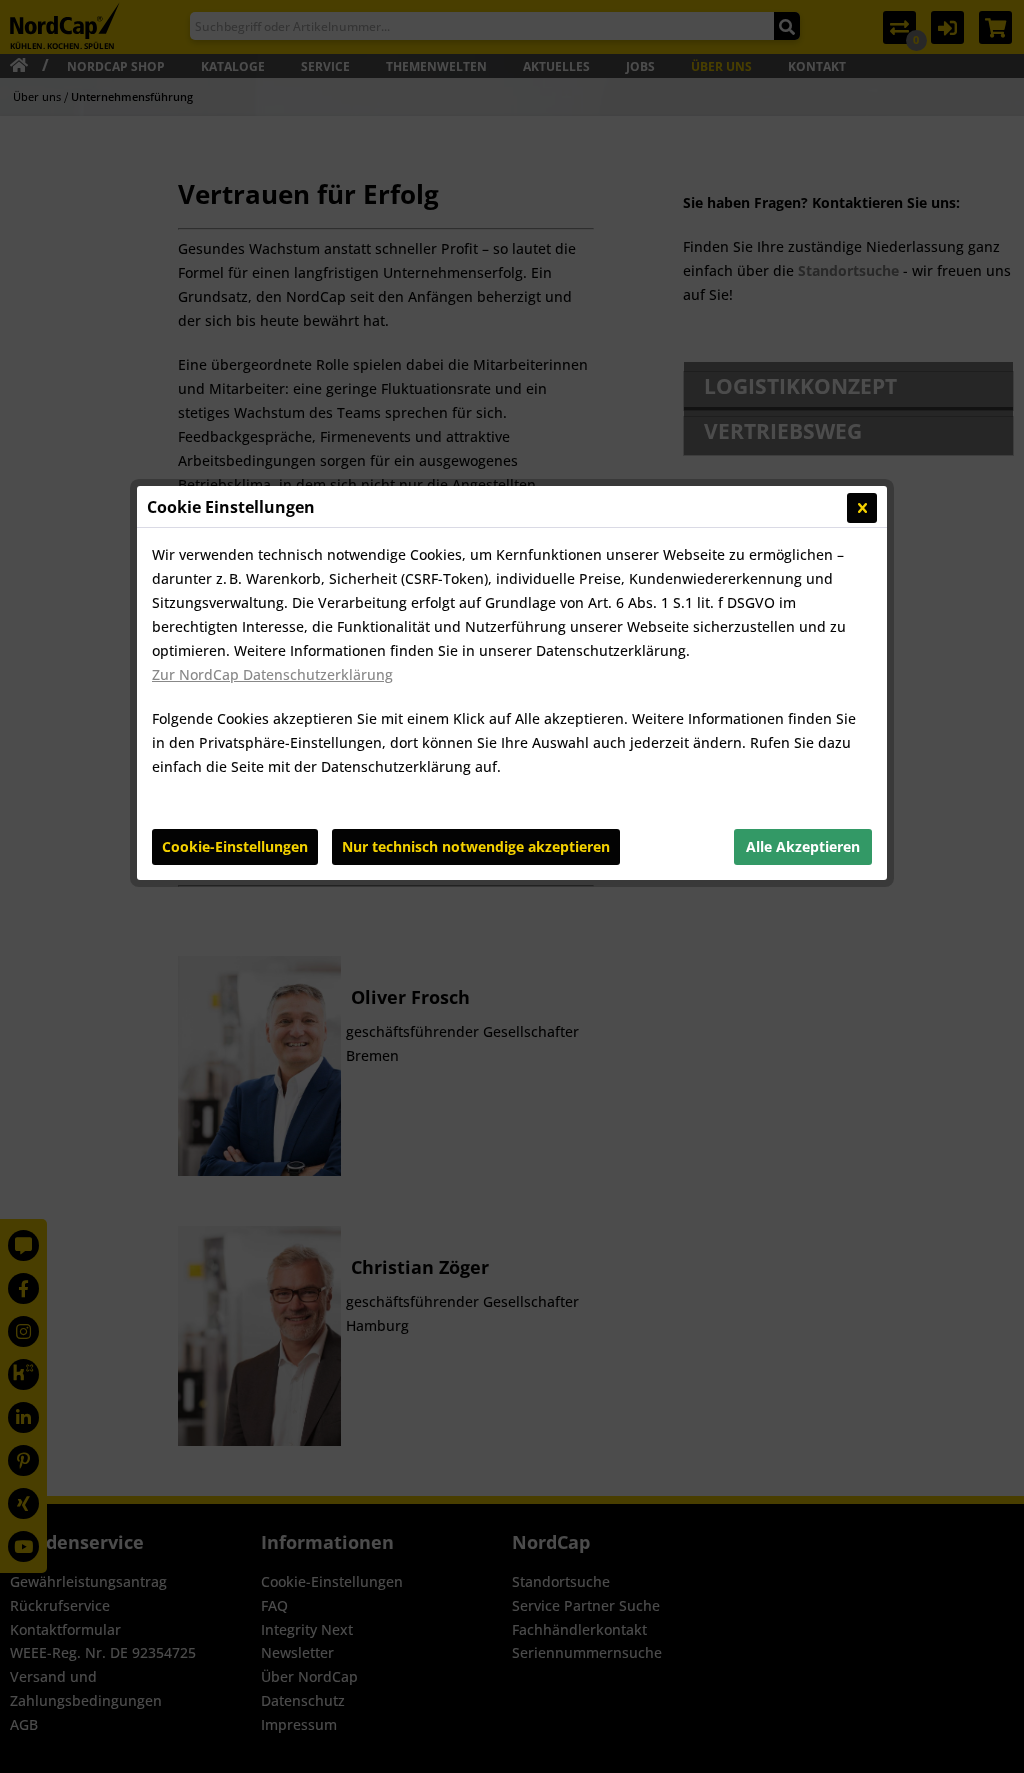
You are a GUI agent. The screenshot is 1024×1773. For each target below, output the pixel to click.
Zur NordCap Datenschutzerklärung (272, 674)
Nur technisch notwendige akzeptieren (476, 846)
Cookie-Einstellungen (235, 846)
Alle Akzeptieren (803, 846)
